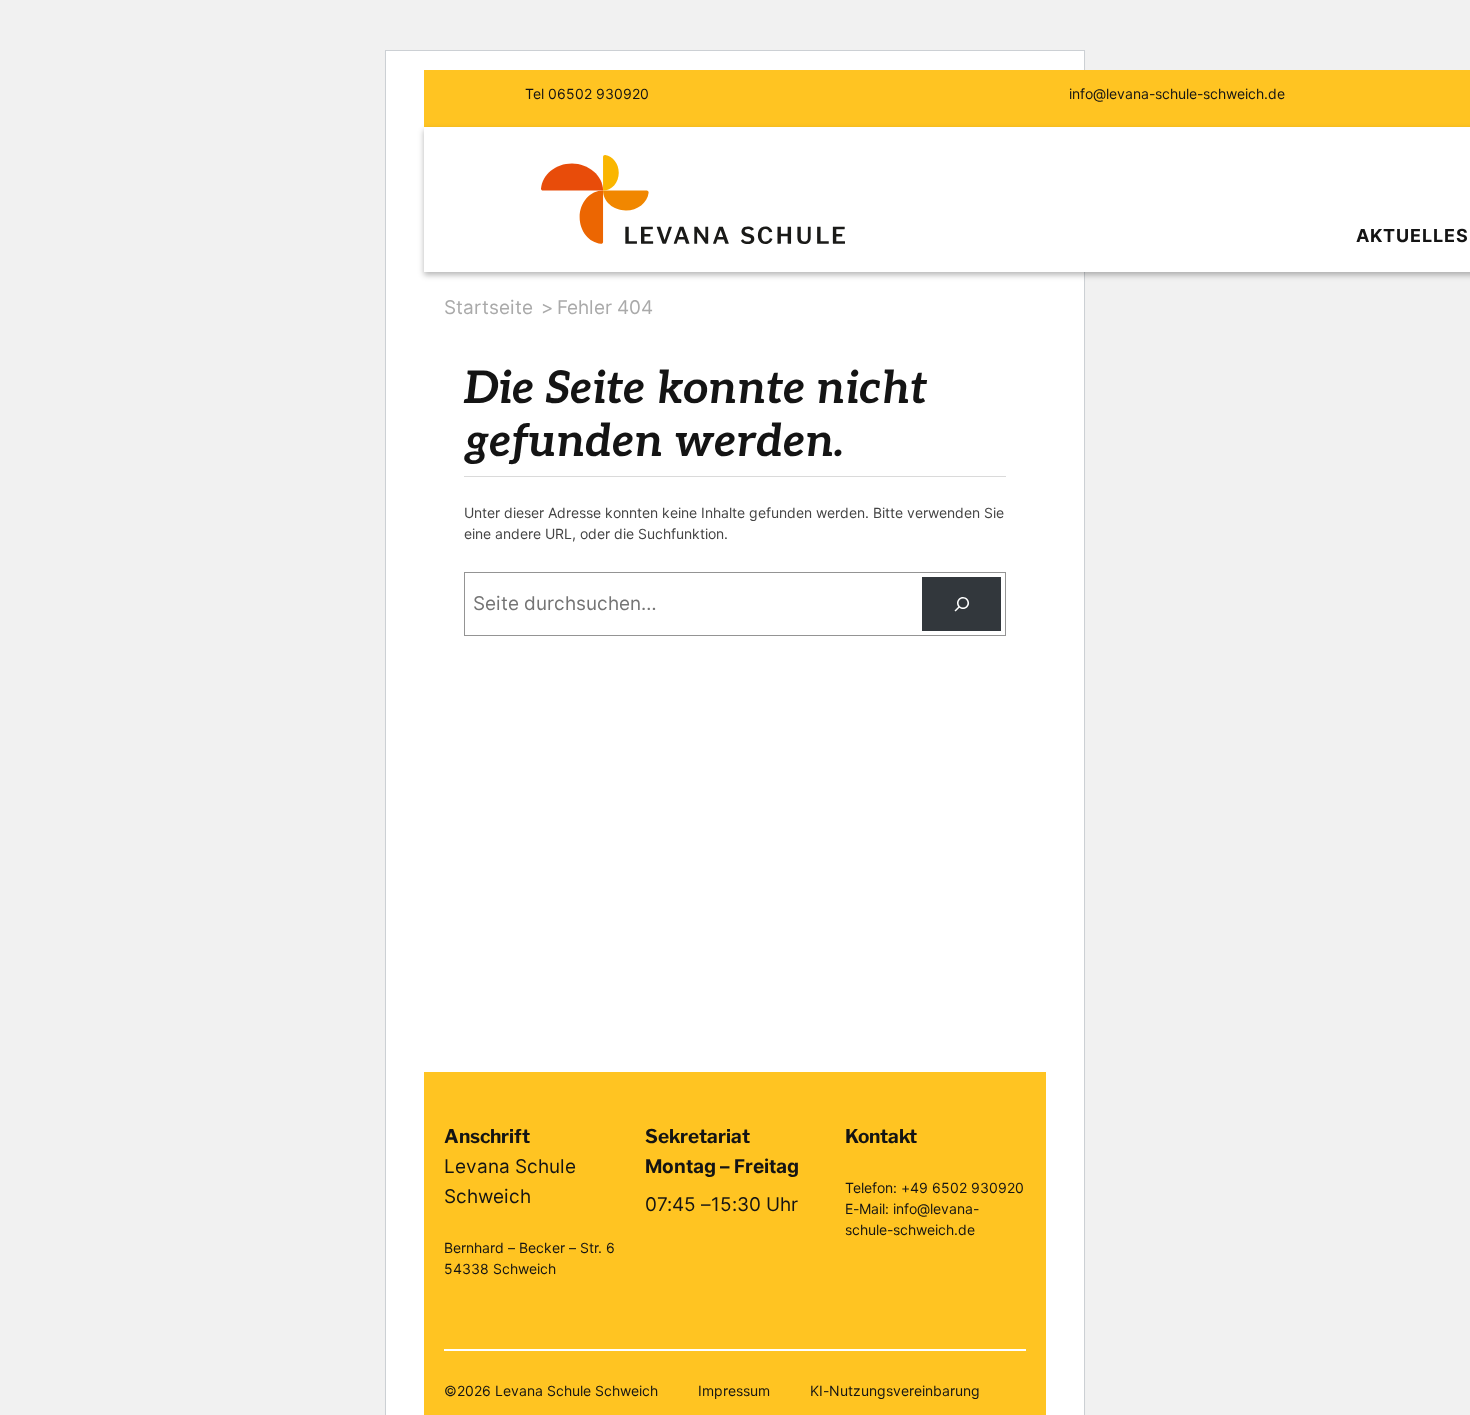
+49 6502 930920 (962, 1187)
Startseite (488, 307)
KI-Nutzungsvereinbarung (895, 1390)
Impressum (734, 1390)
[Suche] (961, 603)
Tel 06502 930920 (587, 93)
